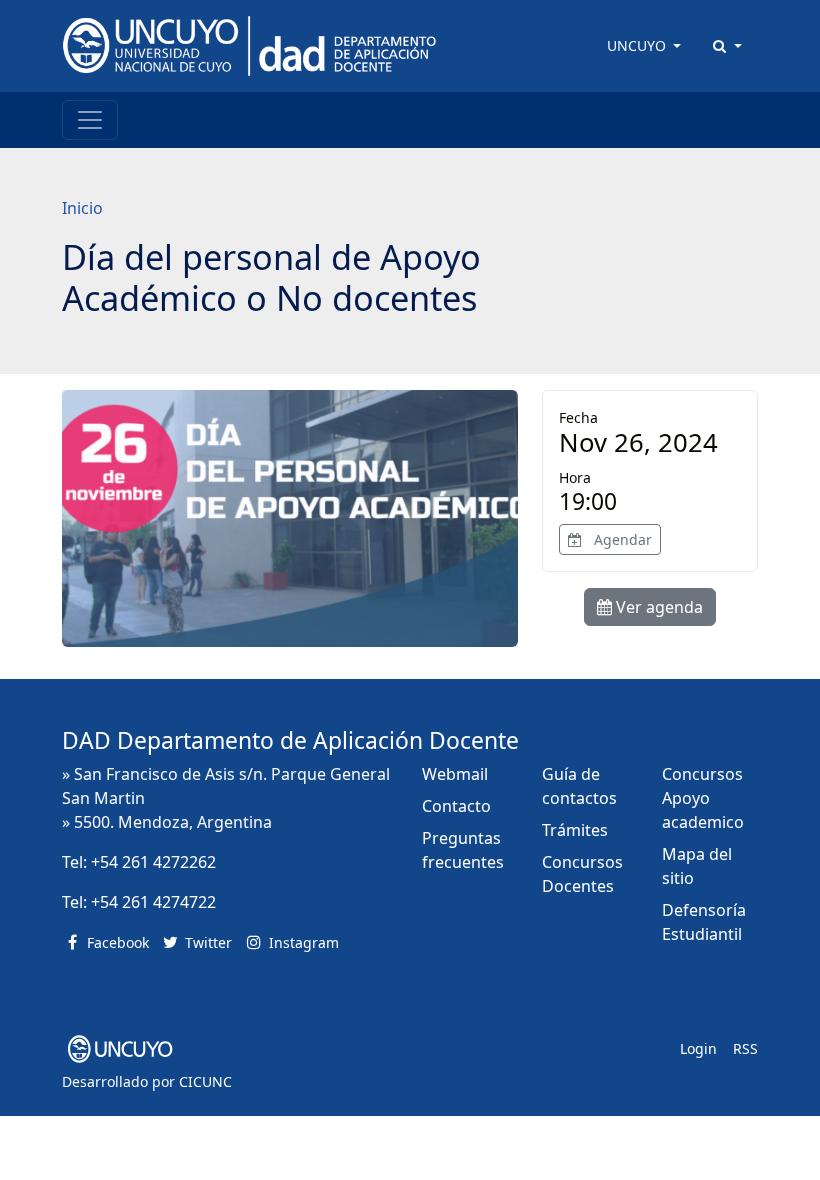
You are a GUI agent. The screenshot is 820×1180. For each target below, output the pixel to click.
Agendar (621, 539)
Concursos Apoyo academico (703, 798)
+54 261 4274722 (153, 902)
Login (698, 1048)
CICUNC (205, 1081)
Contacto (456, 806)
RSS (745, 1048)
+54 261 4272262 (153, 862)
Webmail (455, 774)
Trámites (575, 830)
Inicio (82, 208)
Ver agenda (657, 607)
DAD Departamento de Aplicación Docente (290, 740)
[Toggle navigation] (90, 120)
